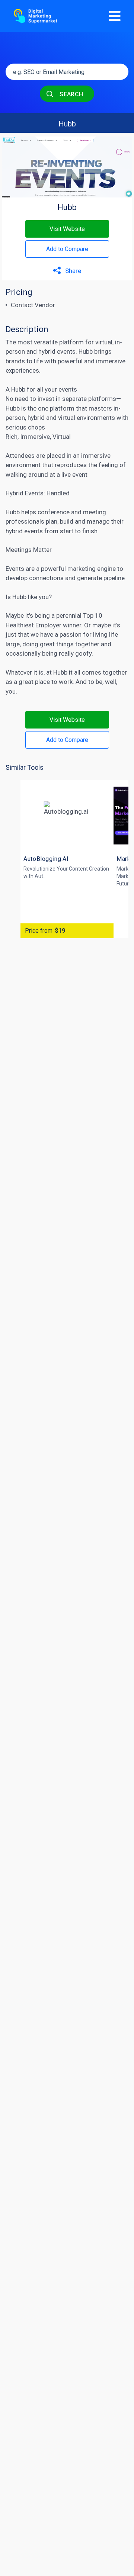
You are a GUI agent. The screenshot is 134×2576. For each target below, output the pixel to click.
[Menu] (115, 16)
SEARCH (71, 94)
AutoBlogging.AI (46, 859)
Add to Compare (67, 249)
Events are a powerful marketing (51, 569)
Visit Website (67, 229)
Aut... (41, 876)
